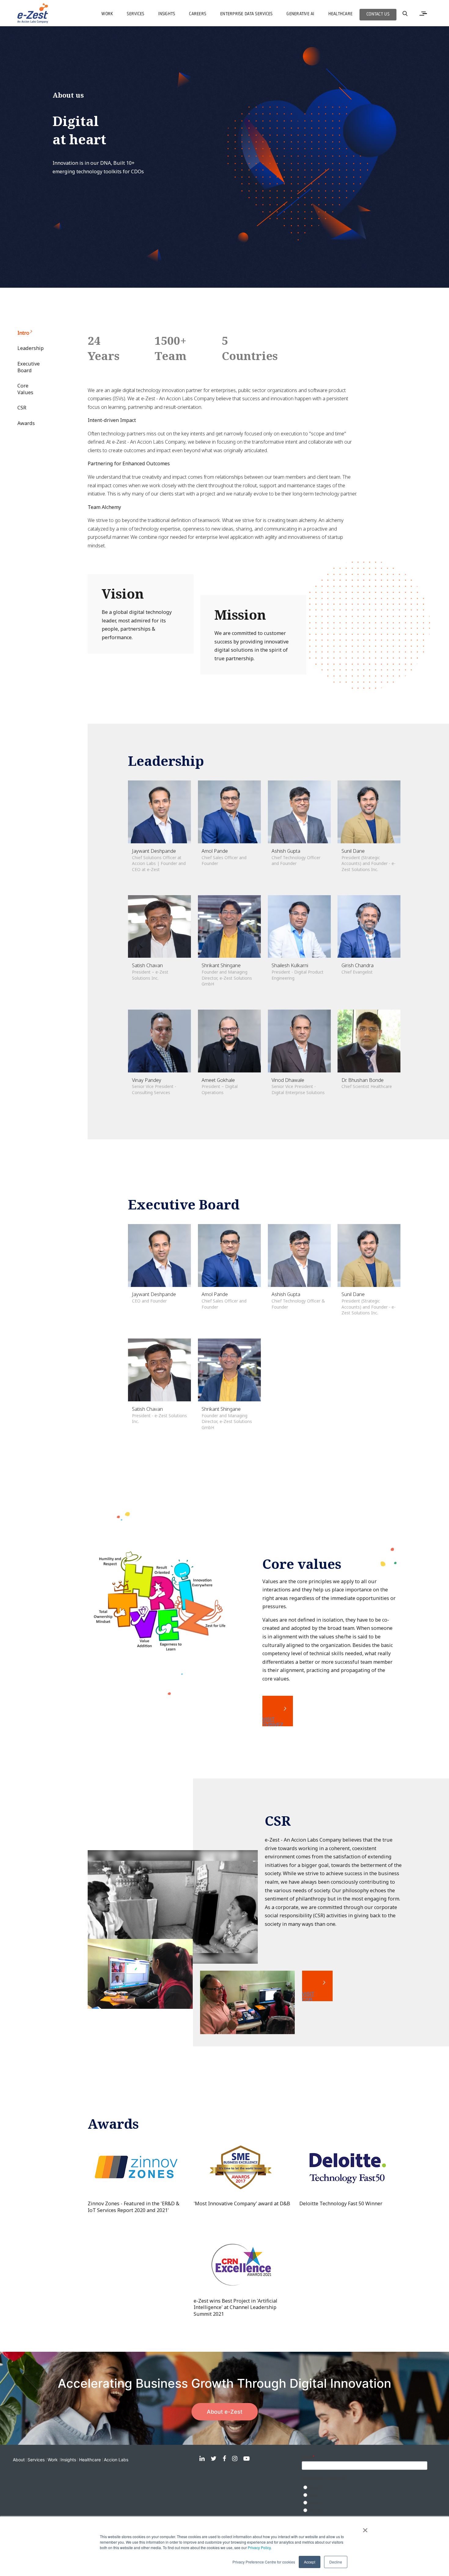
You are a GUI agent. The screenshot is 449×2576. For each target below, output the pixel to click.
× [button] (365, 2528)
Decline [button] (336, 2562)
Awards (26, 423)
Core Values (25, 389)
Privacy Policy (259, 2547)
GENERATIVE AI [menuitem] (300, 14)
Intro (23, 333)
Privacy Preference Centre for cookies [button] (264, 2562)
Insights (68, 2460)
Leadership (26, 348)
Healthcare (90, 2460)
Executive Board (26, 367)
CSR (22, 408)
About (19, 2460)
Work (53, 2460)
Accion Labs (116, 2460)
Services (36, 2460)
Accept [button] (310, 2562)
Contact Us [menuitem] (378, 14)
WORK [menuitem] (107, 14)
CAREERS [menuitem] (198, 14)
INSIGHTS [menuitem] (167, 14)
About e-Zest (225, 2412)
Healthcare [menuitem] (341, 14)
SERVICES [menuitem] (135, 14)
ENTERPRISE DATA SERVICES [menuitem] (246, 14)
